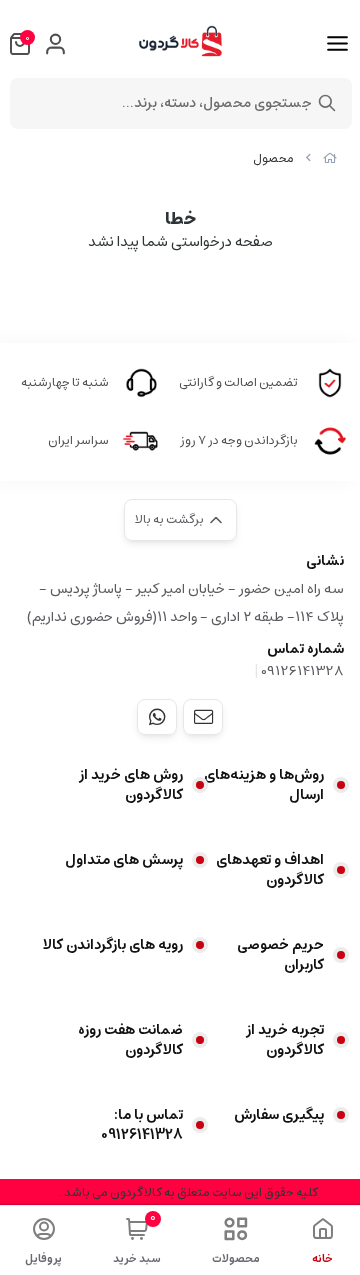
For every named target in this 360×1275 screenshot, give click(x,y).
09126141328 (302, 671)
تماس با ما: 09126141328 (142, 1125)
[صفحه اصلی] (330, 158)
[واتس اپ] (157, 717)
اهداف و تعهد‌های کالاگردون (270, 870)
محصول (273, 158)
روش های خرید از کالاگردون (131, 785)
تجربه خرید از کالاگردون (285, 1040)
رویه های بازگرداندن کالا (113, 945)
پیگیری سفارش (279, 1115)
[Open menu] (337, 44)
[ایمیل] (203, 717)
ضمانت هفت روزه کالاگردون (130, 1040)
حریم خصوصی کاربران (280, 955)
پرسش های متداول (124, 860)
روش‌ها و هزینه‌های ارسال (264, 785)
